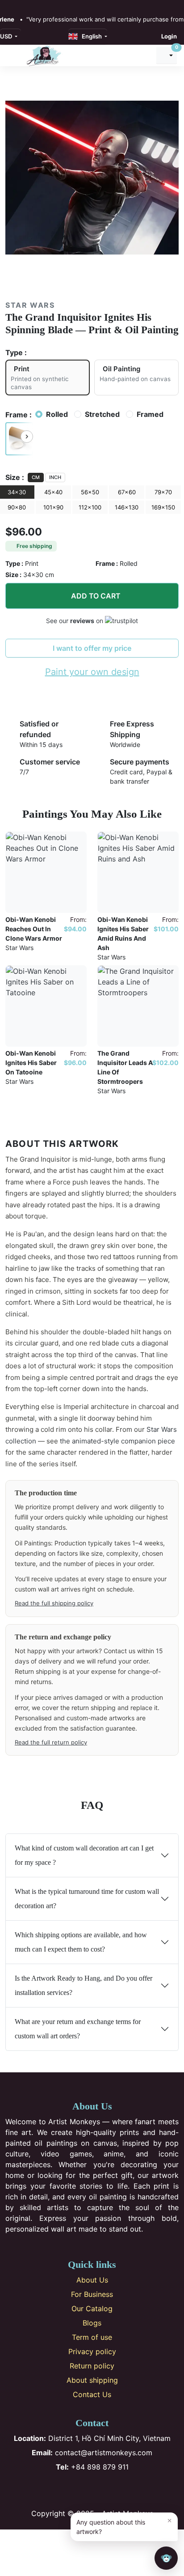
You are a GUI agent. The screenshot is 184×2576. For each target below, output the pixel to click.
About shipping (92, 2380)
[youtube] (38, 5)
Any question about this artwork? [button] (124, 2526)
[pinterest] (28, 5)
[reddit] (47, 5)
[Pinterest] (92, 2490)
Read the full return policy (51, 1742)
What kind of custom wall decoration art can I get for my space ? (84, 1855)
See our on (75, 621)
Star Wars (30, 305)
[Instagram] (77, 2490)
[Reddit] (122, 2490)
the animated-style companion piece (117, 1441)
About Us (92, 2280)
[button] (19, 439)
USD (7, 36)
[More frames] (27, 437)
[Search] (145, 55)
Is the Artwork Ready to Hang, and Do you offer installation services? (84, 1985)
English (90, 36)
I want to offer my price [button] (92, 648)
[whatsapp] (57, 5)
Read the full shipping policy (54, 1603)
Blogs (92, 2323)
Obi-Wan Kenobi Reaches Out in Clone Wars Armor (34, 929)
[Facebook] (63, 2490)
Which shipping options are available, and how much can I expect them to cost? (81, 1942)
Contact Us (92, 2394)
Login (169, 36)
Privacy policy (92, 2351)
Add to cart (96, 596)
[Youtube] (107, 2490)
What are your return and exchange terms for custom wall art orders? (78, 2029)
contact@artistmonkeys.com (92, 2453)
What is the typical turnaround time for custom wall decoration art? (87, 1899)
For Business (92, 2294)
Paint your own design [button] (92, 672)
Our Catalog (92, 2309)
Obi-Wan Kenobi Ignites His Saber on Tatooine (31, 1063)
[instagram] (18, 5)
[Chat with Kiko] (166, 2558)
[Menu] (13, 55)
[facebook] (8, 5)
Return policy (92, 2366)
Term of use (92, 2337)
